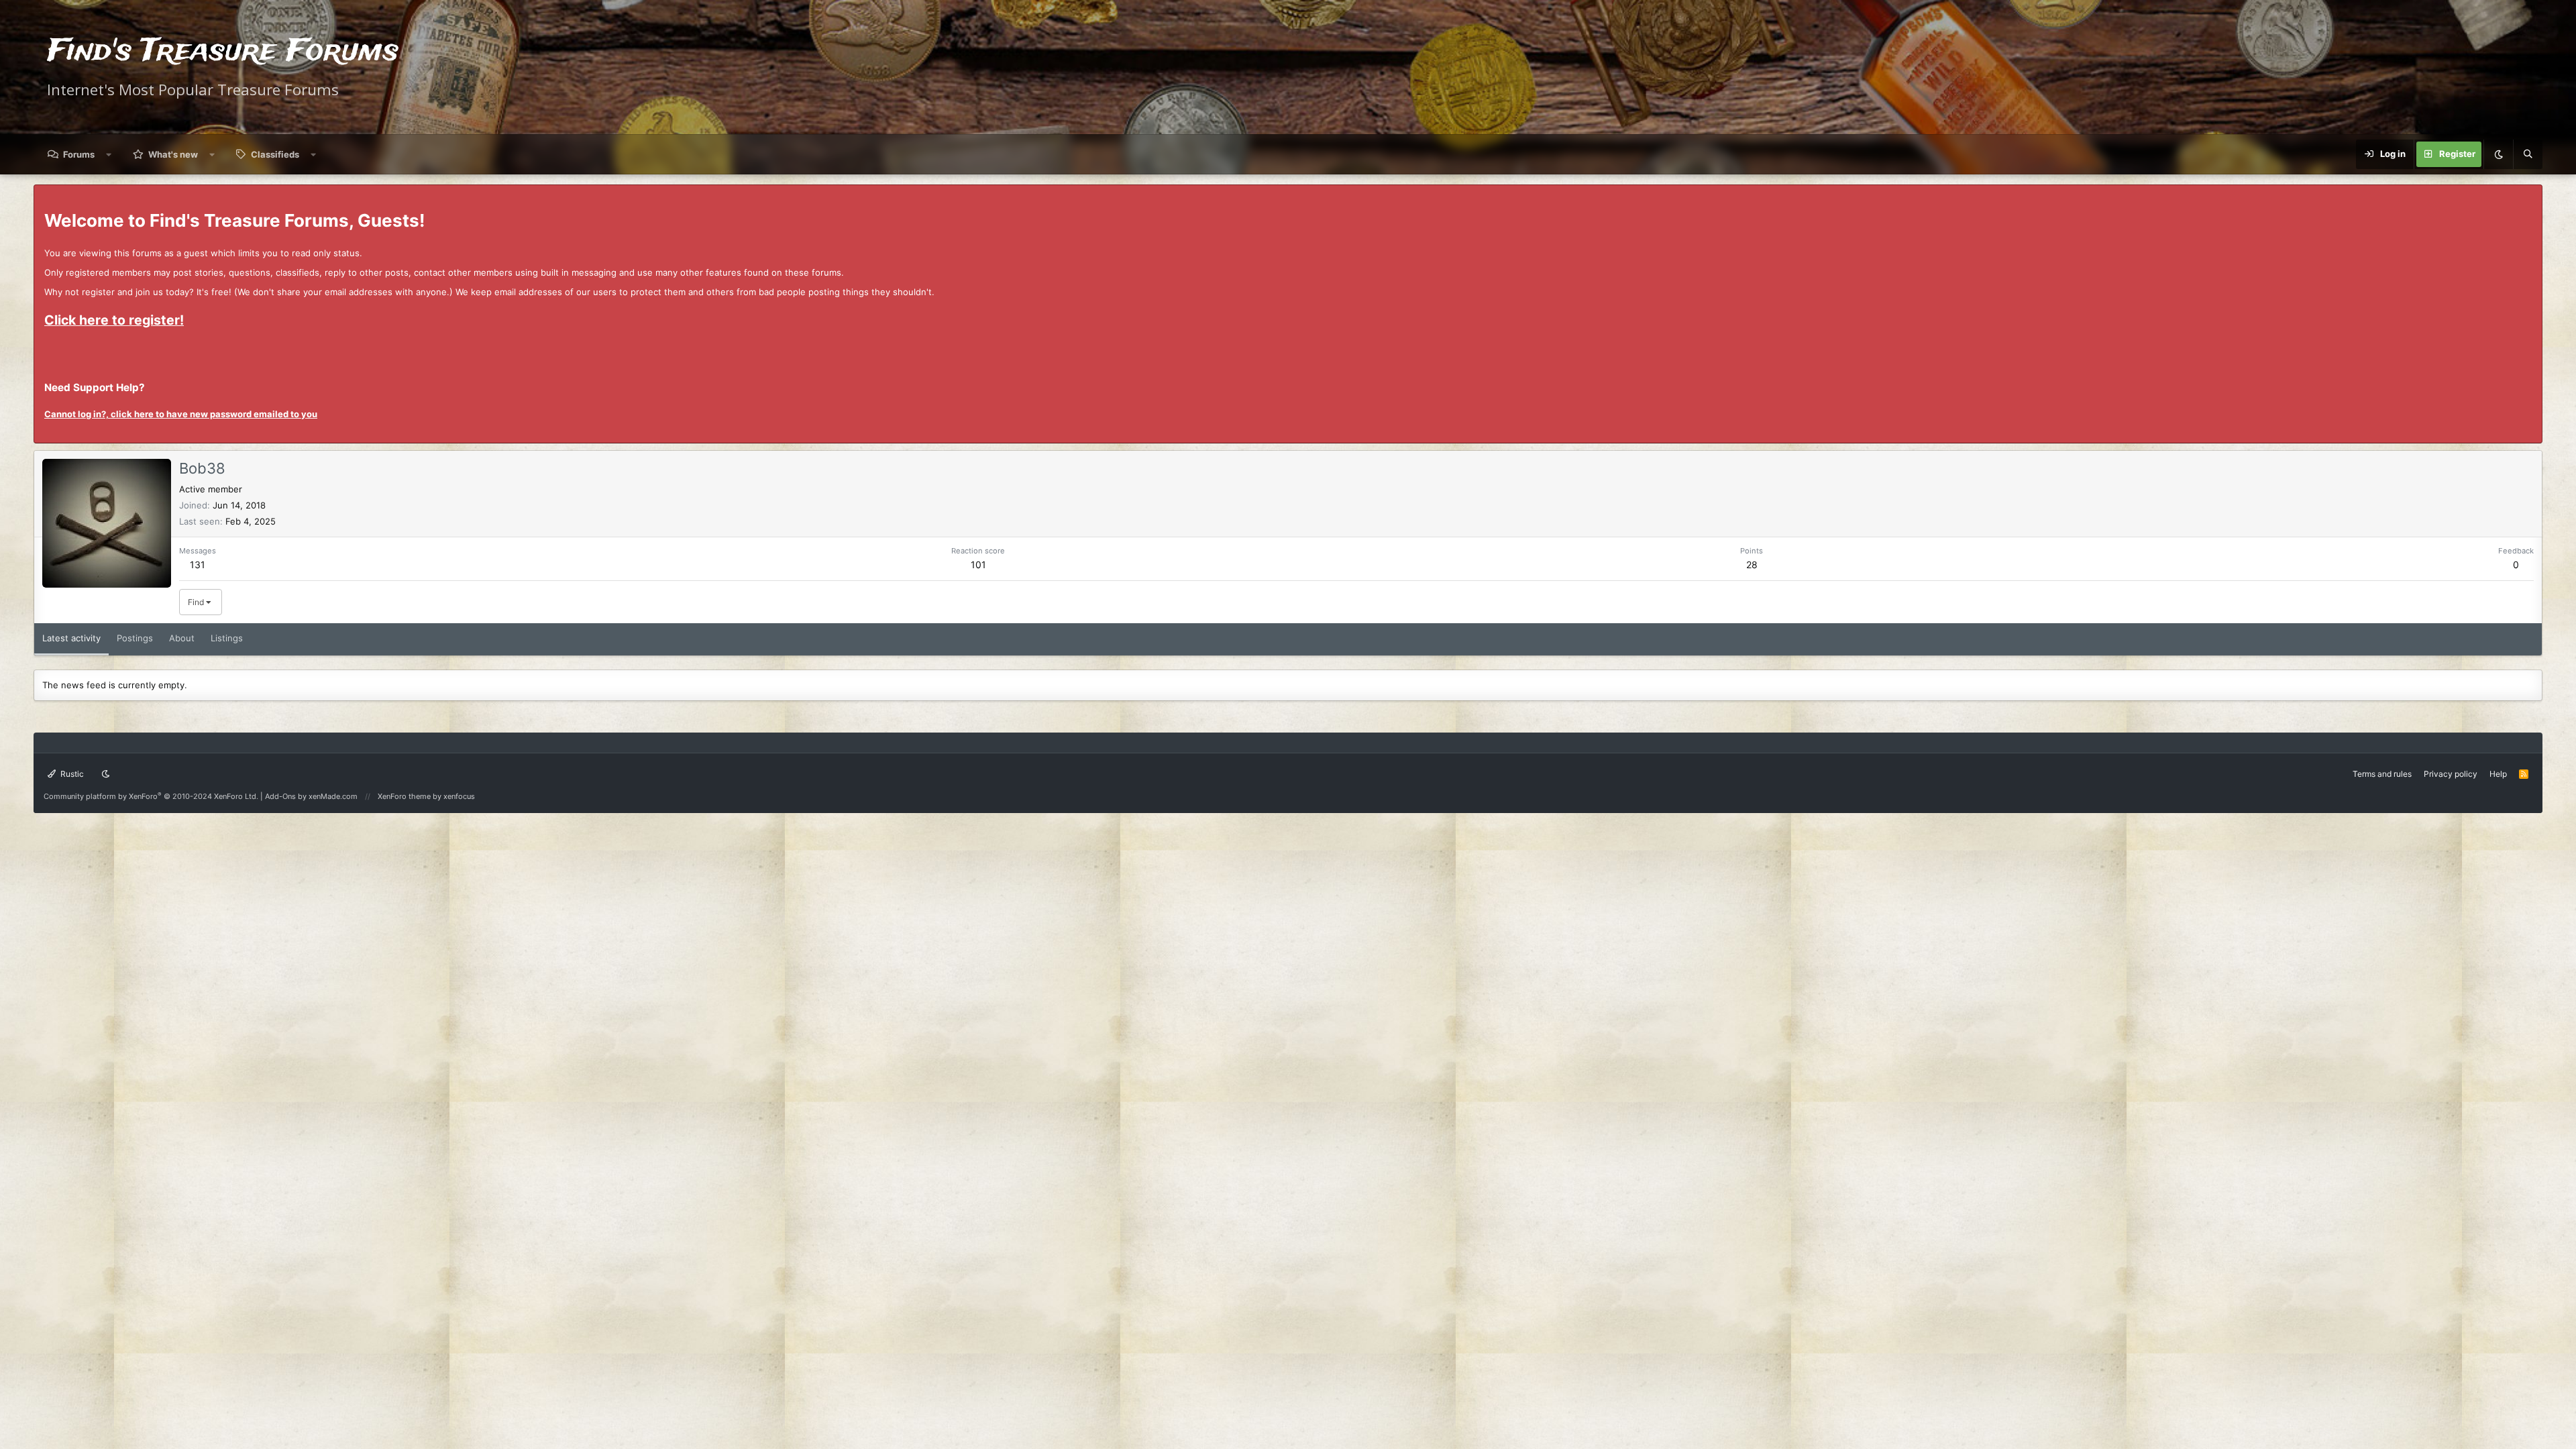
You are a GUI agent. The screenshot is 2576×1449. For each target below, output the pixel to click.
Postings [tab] (135, 638)
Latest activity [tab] (71, 638)
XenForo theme (404, 796)
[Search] (2528, 154)
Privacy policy (2451, 774)
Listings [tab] (227, 638)
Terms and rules (2382, 774)
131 (198, 565)
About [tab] (182, 638)
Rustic (71, 774)
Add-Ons (280, 796)
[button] (109, 154)
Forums (79, 154)
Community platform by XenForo (151, 796)
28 (1752, 565)
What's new (173, 154)
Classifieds (275, 154)
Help (2498, 774)
